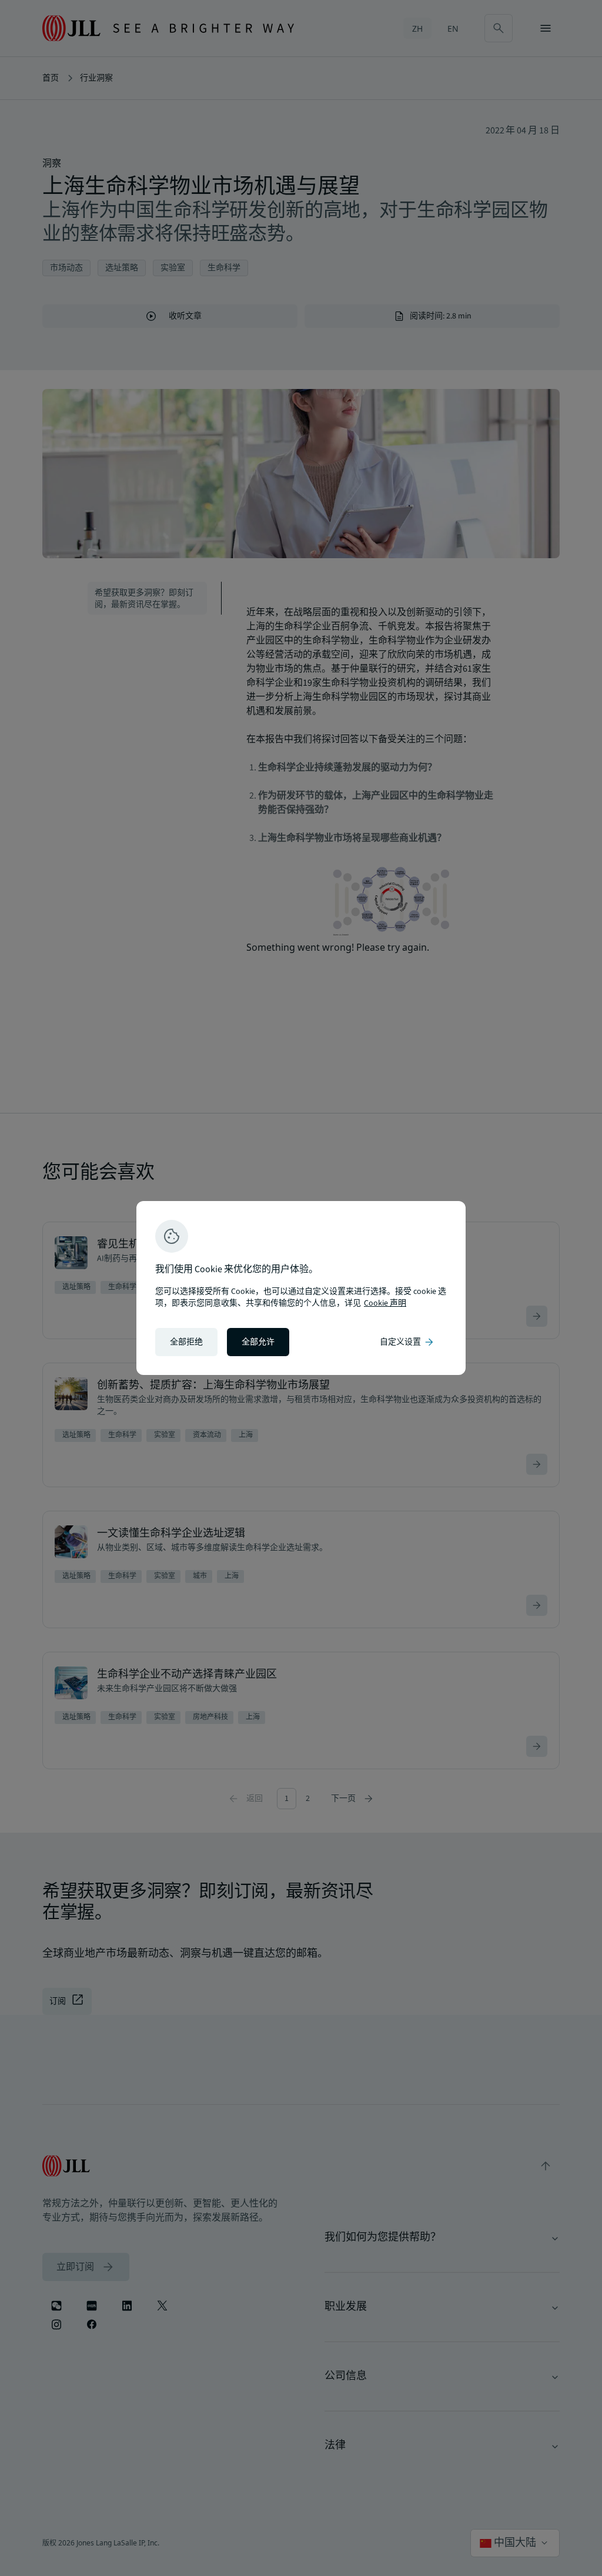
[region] (301, 1288)
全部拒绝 (186, 1342)
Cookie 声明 (385, 1303)
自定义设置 (407, 1342)
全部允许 (258, 1342)
